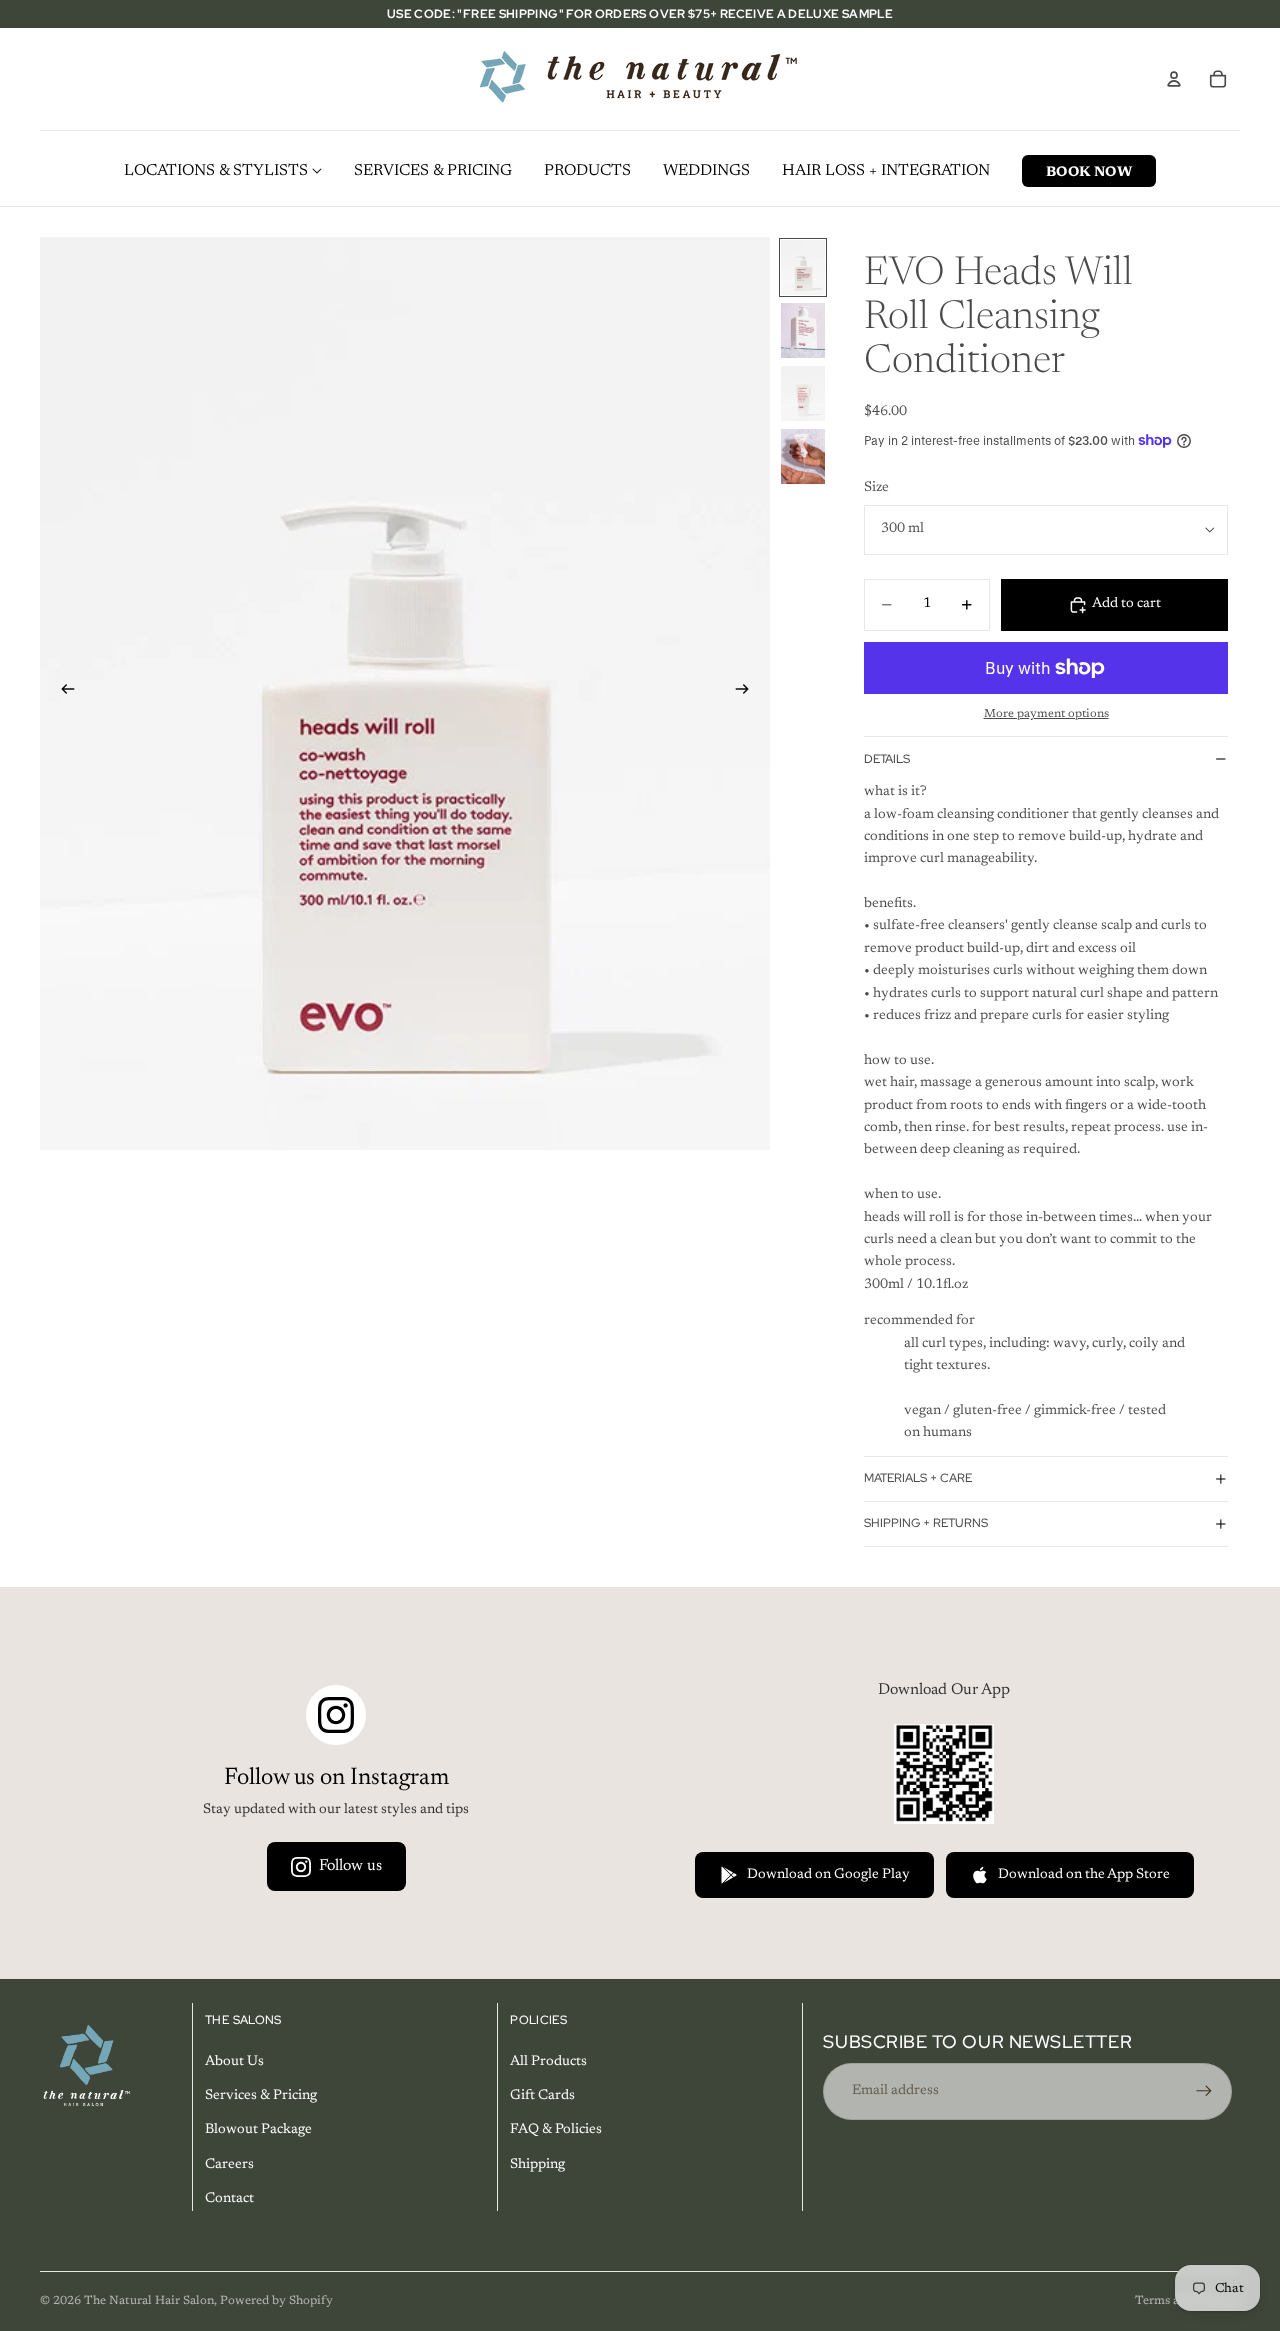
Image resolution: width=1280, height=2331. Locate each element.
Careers (229, 2165)
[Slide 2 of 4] (803, 330)
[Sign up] (1204, 2091)
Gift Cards (542, 2096)
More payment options (1046, 714)
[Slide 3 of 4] (803, 393)
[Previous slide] (62, 693)
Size (876, 488)
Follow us (350, 1866)
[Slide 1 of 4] (803, 267)
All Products (548, 2062)
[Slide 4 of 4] (803, 456)
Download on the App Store (1084, 1875)
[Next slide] (748, 693)
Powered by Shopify (276, 2301)
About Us (234, 2062)
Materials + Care (918, 1478)
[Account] (1174, 79)
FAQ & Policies (556, 2131)
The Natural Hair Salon (149, 2301)
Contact (229, 2199)
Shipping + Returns (926, 1523)
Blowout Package (258, 2131)
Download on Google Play (828, 1875)
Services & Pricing (261, 2096)
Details (887, 759)
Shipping (537, 2165)
